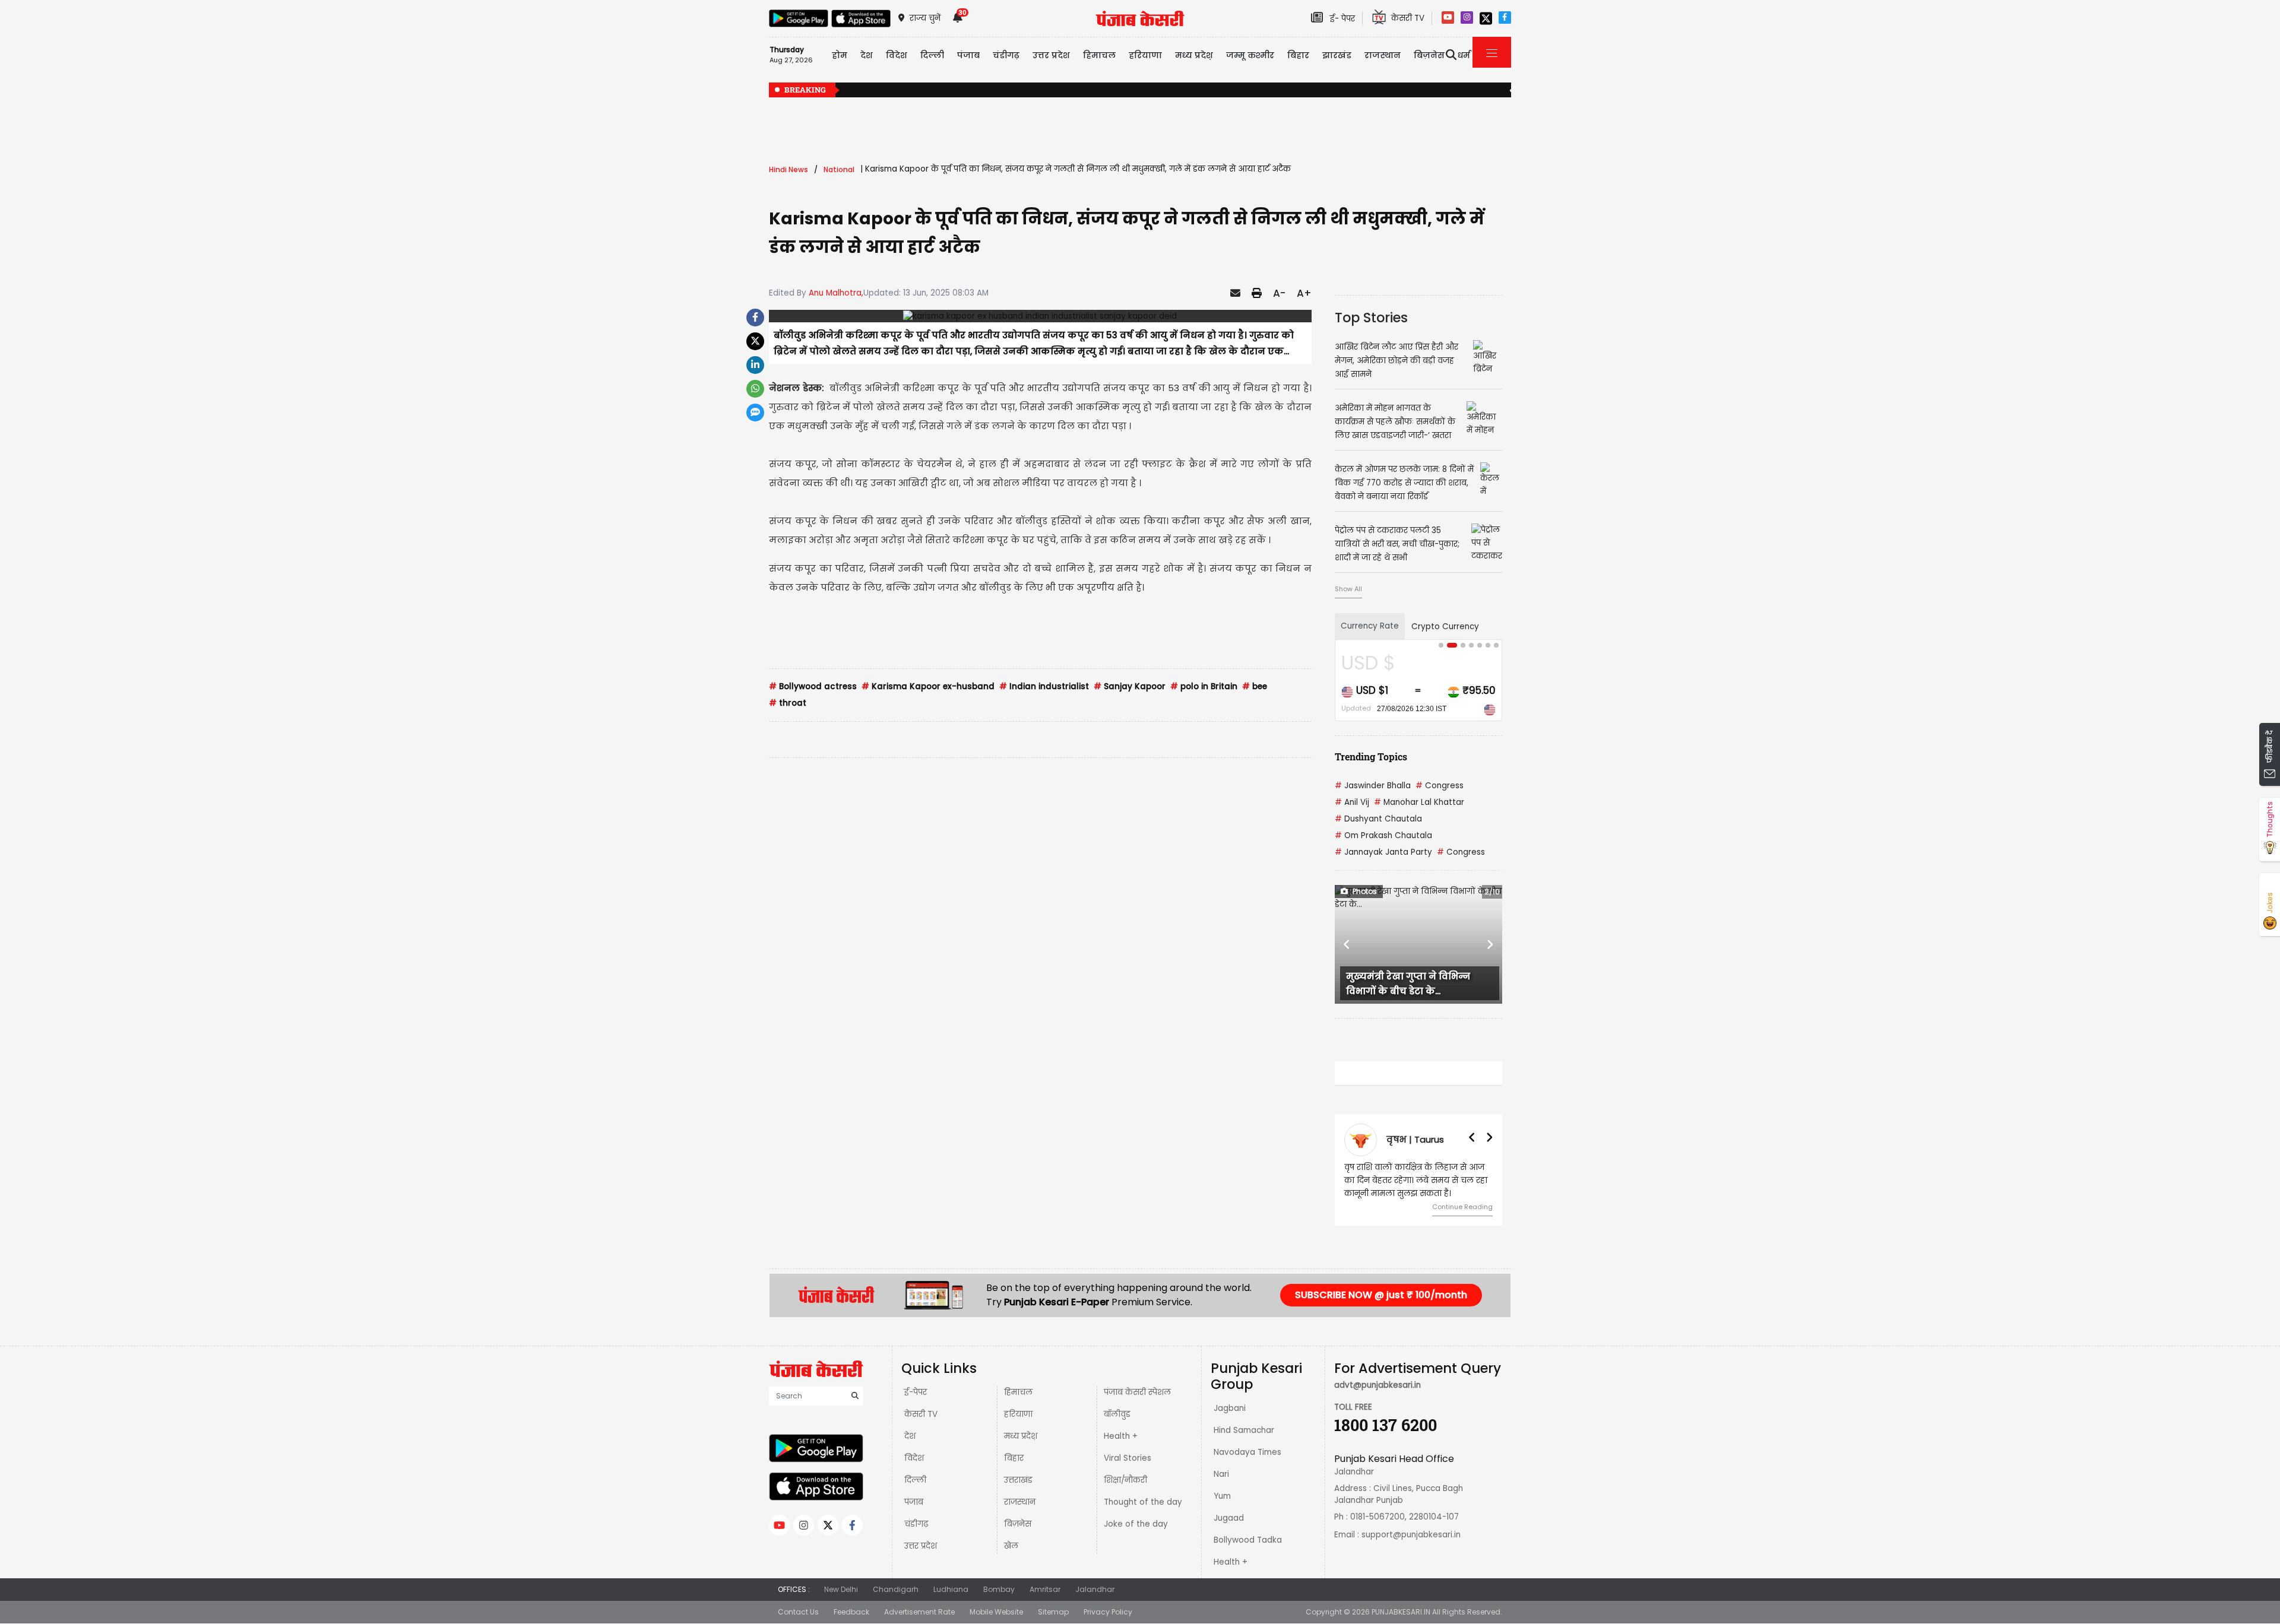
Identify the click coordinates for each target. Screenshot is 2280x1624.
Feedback (851, 1612)
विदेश (914, 1458)
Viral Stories (1128, 1458)
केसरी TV (921, 1414)
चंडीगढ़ (916, 1524)
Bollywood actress (813, 686)
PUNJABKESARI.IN (1401, 1612)
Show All (1348, 589)
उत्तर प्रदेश (1051, 55)
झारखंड (1337, 55)
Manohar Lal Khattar (1419, 802)
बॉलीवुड (1117, 1414)
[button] (1347, 944)
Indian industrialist (1044, 686)
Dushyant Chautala (1378, 819)
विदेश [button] (897, 55)
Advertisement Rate (919, 1612)
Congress (1440, 786)
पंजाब (914, 1502)
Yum (1222, 1496)
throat (788, 703)
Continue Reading (1462, 1207)
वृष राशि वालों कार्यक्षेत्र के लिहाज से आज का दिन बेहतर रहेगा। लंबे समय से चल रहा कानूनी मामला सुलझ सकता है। (1416, 1180)
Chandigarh (896, 1589)
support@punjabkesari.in (1411, 1535)
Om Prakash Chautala (1383, 835)
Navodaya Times (1247, 1452)
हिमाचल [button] (1099, 55)
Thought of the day (1143, 1502)
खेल (1011, 1546)
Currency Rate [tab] (1370, 626)
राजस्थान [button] (1383, 55)
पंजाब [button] (968, 55)
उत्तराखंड (1018, 1480)
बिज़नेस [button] (1429, 55)
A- (1279, 293)
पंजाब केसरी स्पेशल (1137, 1392)
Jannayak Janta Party (1383, 852)
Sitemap (1053, 1612)
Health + (1121, 1436)
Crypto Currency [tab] (1445, 627)
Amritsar (1045, 1589)
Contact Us (798, 1612)
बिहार (1298, 55)
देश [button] (867, 55)
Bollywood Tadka (1248, 1540)
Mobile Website (996, 1612)
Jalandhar (1095, 1589)
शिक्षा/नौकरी (1125, 1480)
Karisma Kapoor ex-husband (928, 686)
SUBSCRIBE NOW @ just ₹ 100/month (1381, 1295)
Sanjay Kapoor (1130, 686)
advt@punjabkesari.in (1377, 1385)
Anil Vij (1352, 802)
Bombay (999, 1589)
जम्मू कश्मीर (1250, 55)
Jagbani (1230, 1408)
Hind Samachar (1244, 1430)
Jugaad (1229, 1518)
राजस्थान (1020, 1502)
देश (910, 1436)
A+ (1304, 293)
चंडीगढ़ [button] (1006, 55)
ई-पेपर (916, 1392)
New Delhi (841, 1589)
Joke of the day (1136, 1524)
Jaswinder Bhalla (1373, 786)
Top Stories (1371, 318)
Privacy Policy (1108, 1612)
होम (840, 55)
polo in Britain (1204, 686)
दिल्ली (932, 55)
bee (1255, 686)
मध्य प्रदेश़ (1194, 55)
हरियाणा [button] (1145, 55)
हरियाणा (1018, 1414)
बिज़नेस (1018, 1524)
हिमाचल (1018, 1392)
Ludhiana (951, 1589)
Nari (1221, 1474)
